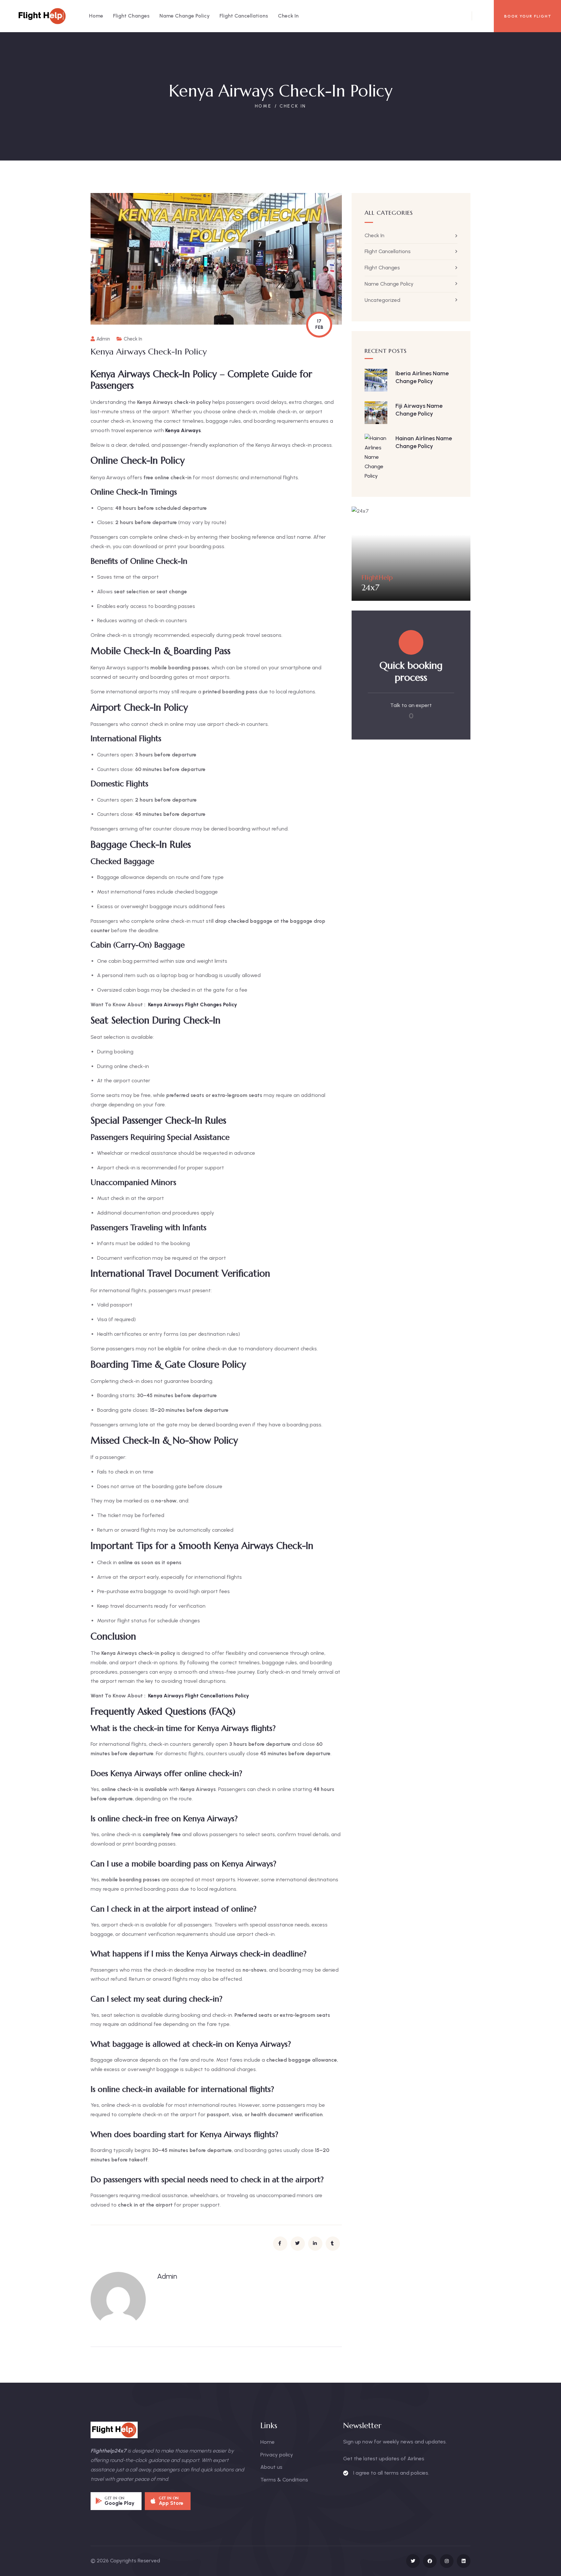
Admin (103, 339)
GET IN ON (115, 2498)
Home (263, 106)
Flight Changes (382, 268)
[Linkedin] (464, 2561)
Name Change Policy (389, 284)
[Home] (42, 16)
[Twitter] (413, 2561)
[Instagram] (447, 2561)
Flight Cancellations (388, 251)
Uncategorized (382, 300)
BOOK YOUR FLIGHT (528, 16)
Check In (293, 106)
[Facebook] (430, 2561)
